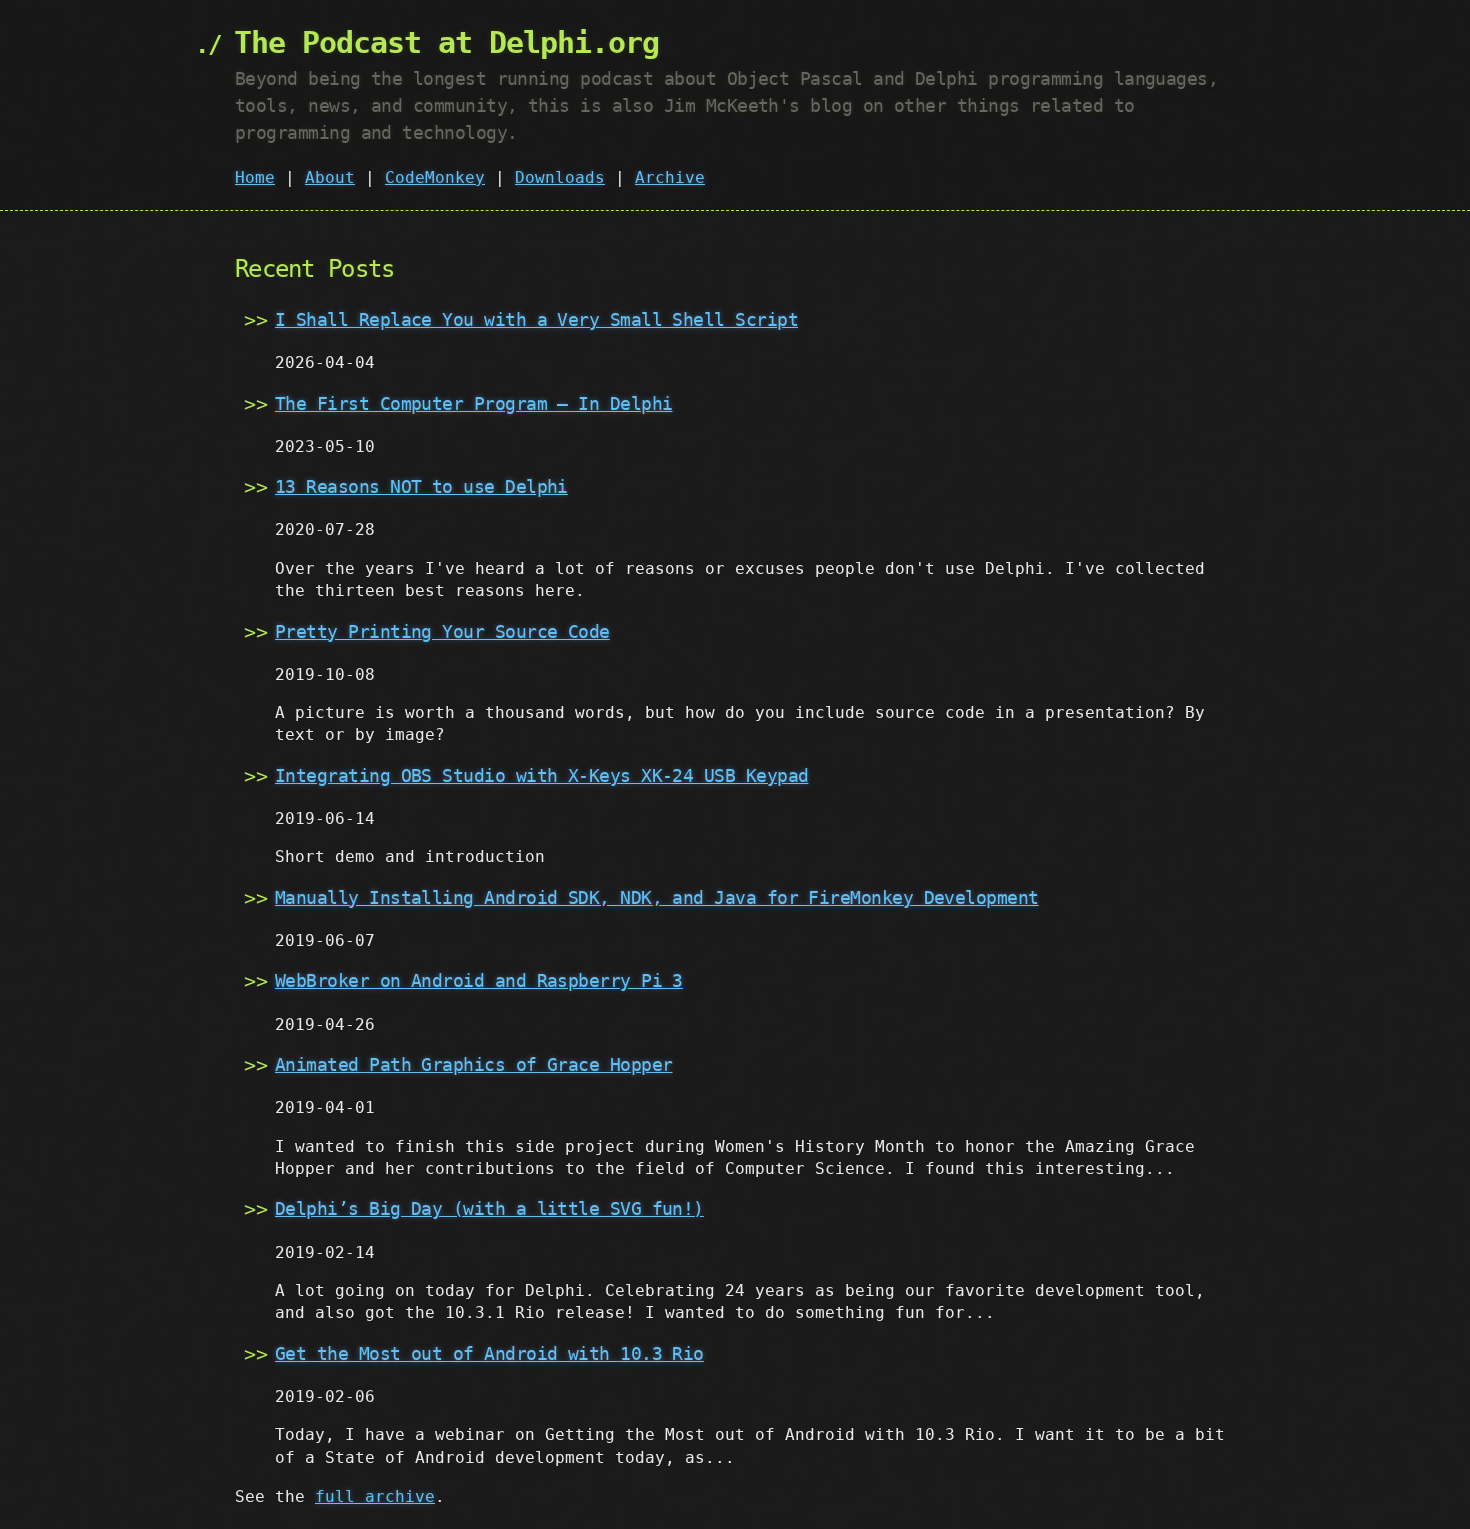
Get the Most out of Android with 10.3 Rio (489, 1353)
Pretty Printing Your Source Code (442, 631)
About (330, 177)
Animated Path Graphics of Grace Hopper (473, 1064)
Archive (670, 177)
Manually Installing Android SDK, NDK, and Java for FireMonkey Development (657, 897)
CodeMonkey (435, 177)
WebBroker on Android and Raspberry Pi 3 (479, 980)
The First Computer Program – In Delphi (473, 403)
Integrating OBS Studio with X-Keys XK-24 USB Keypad (541, 775)
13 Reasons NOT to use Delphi (421, 486)
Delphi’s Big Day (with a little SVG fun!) (489, 1208)
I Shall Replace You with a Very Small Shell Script (536, 319)
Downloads (560, 177)
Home (255, 177)
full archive (375, 1496)
